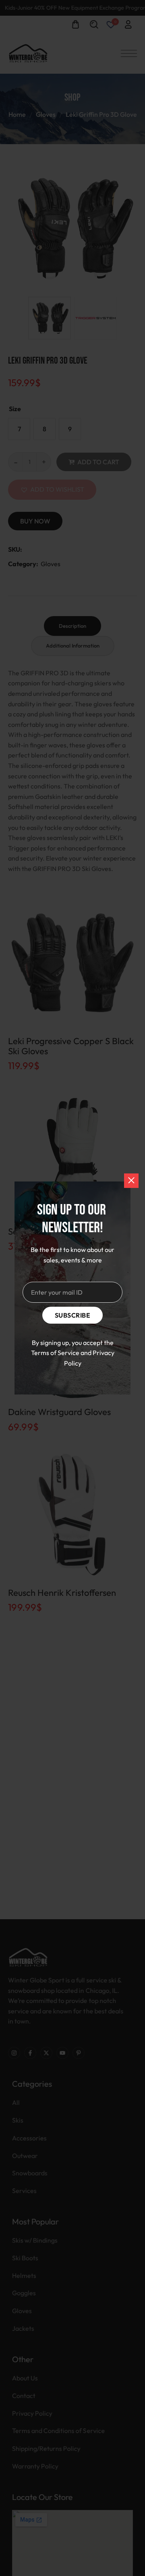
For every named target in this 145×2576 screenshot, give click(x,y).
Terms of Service (55, 1353)
